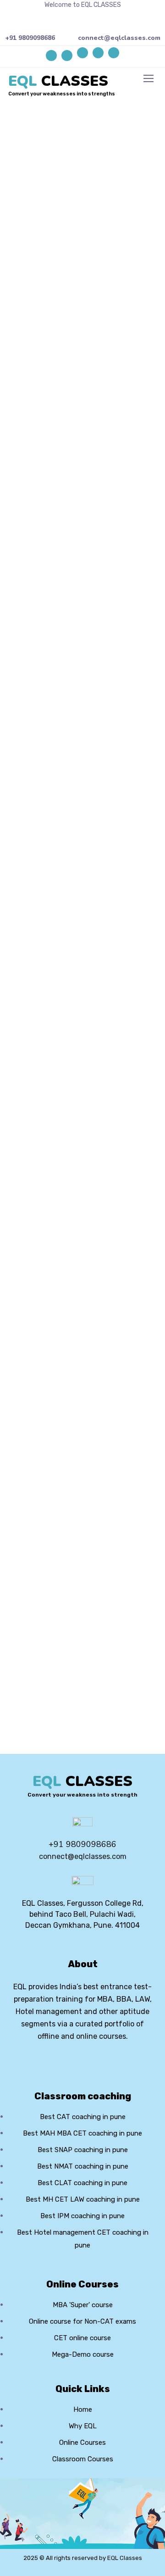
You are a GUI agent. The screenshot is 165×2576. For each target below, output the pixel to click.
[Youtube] (98, 53)
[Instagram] (114, 53)
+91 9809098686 (30, 38)
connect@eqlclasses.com (119, 38)
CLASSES (58, 81)
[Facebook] (82, 53)
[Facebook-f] (67, 2061)
